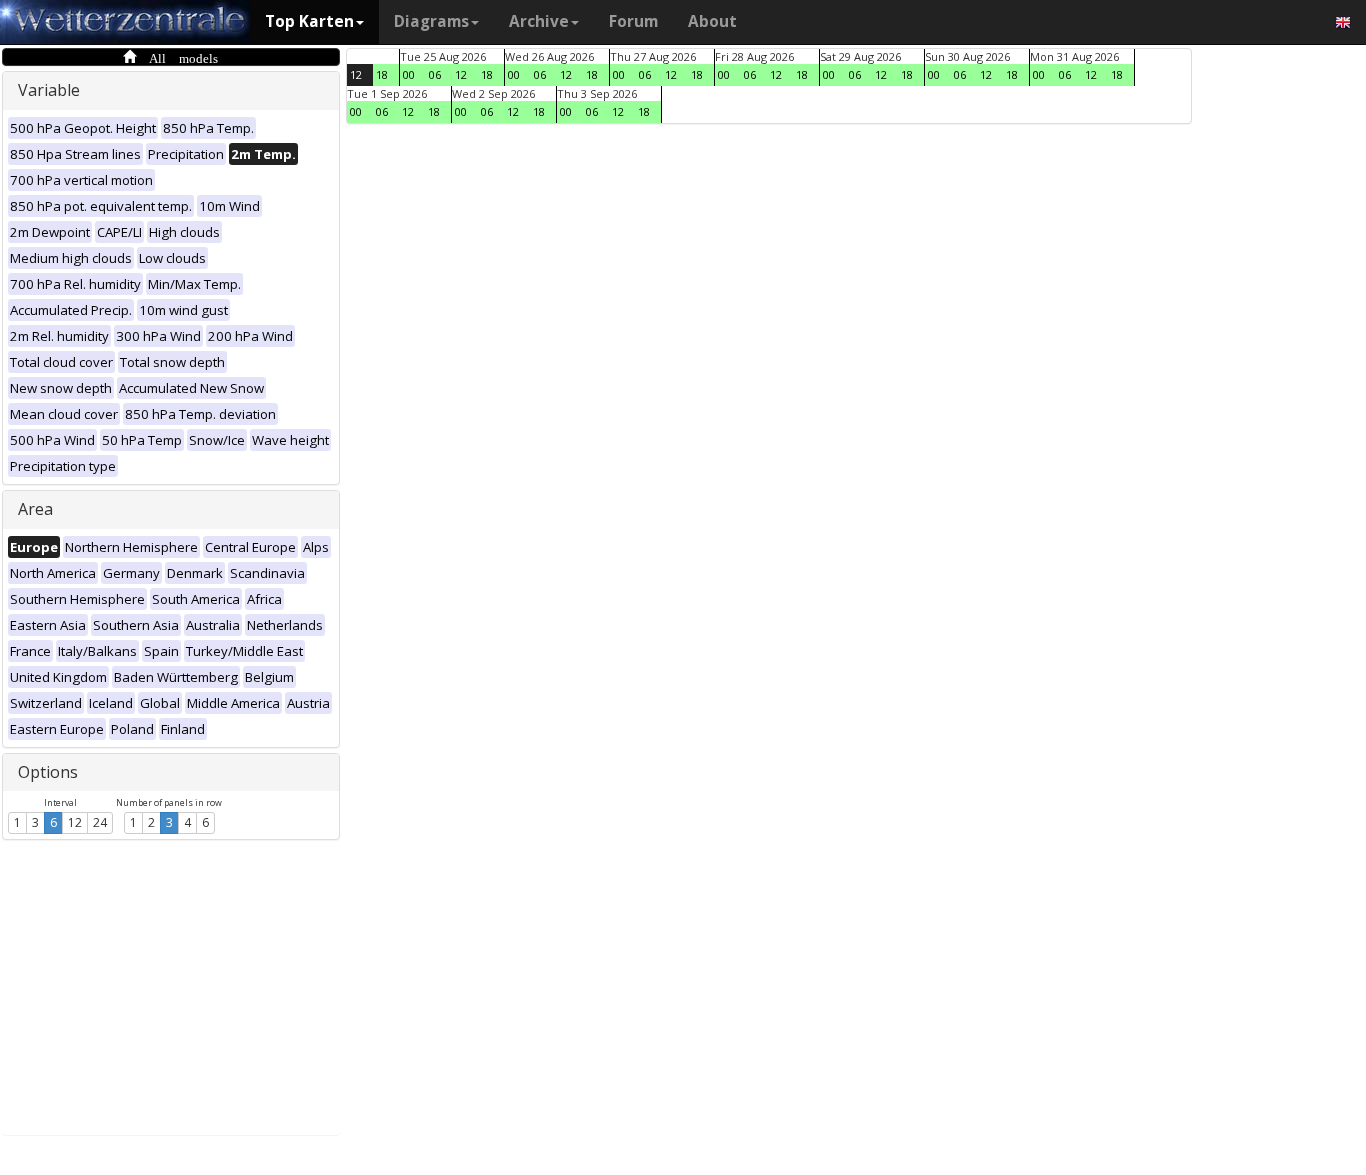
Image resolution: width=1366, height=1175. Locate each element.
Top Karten (309, 21)
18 (382, 74)
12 (75, 822)
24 (100, 822)
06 (435, 74)
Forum (633, 21)
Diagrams (431, 21)
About (712, 21)
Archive (539, 21)
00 (409, 74)
